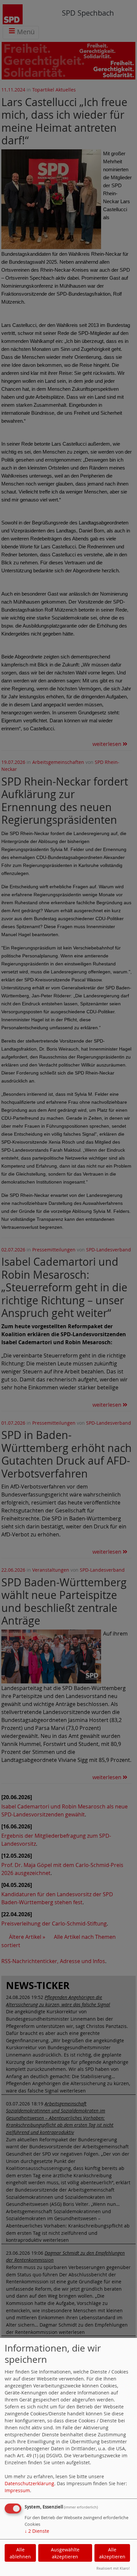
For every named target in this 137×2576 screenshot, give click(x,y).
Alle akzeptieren (112, 2553)
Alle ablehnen (20, 2553)
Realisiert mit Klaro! (113, 2568)
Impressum (17, 2490)
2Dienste (37, 2531)
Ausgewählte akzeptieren (65, 2553)
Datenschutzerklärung (29, 2483)
